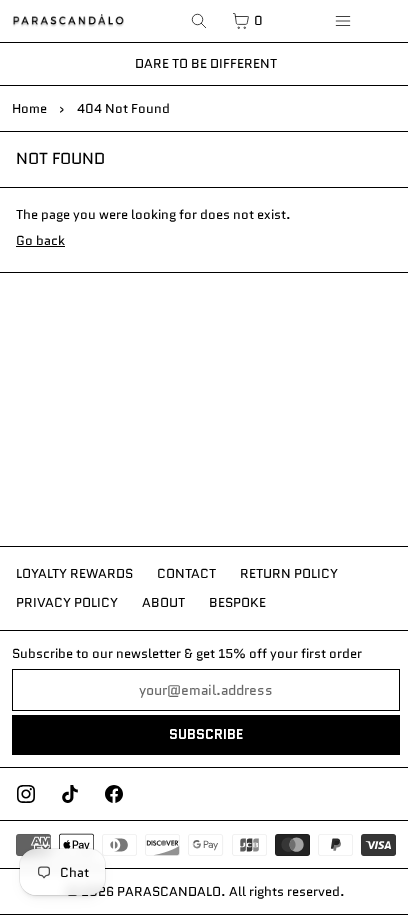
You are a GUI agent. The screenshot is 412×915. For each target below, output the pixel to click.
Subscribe (206, 734)
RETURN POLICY (289, 573)
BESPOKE (237, 602)
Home (29, 108)
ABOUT (163, 602)
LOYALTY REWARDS (74, 573)
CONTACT (186, 573)
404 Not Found (123, 108)
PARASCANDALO (169, 891)
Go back (40, 240)
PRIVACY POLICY (67, 602)
